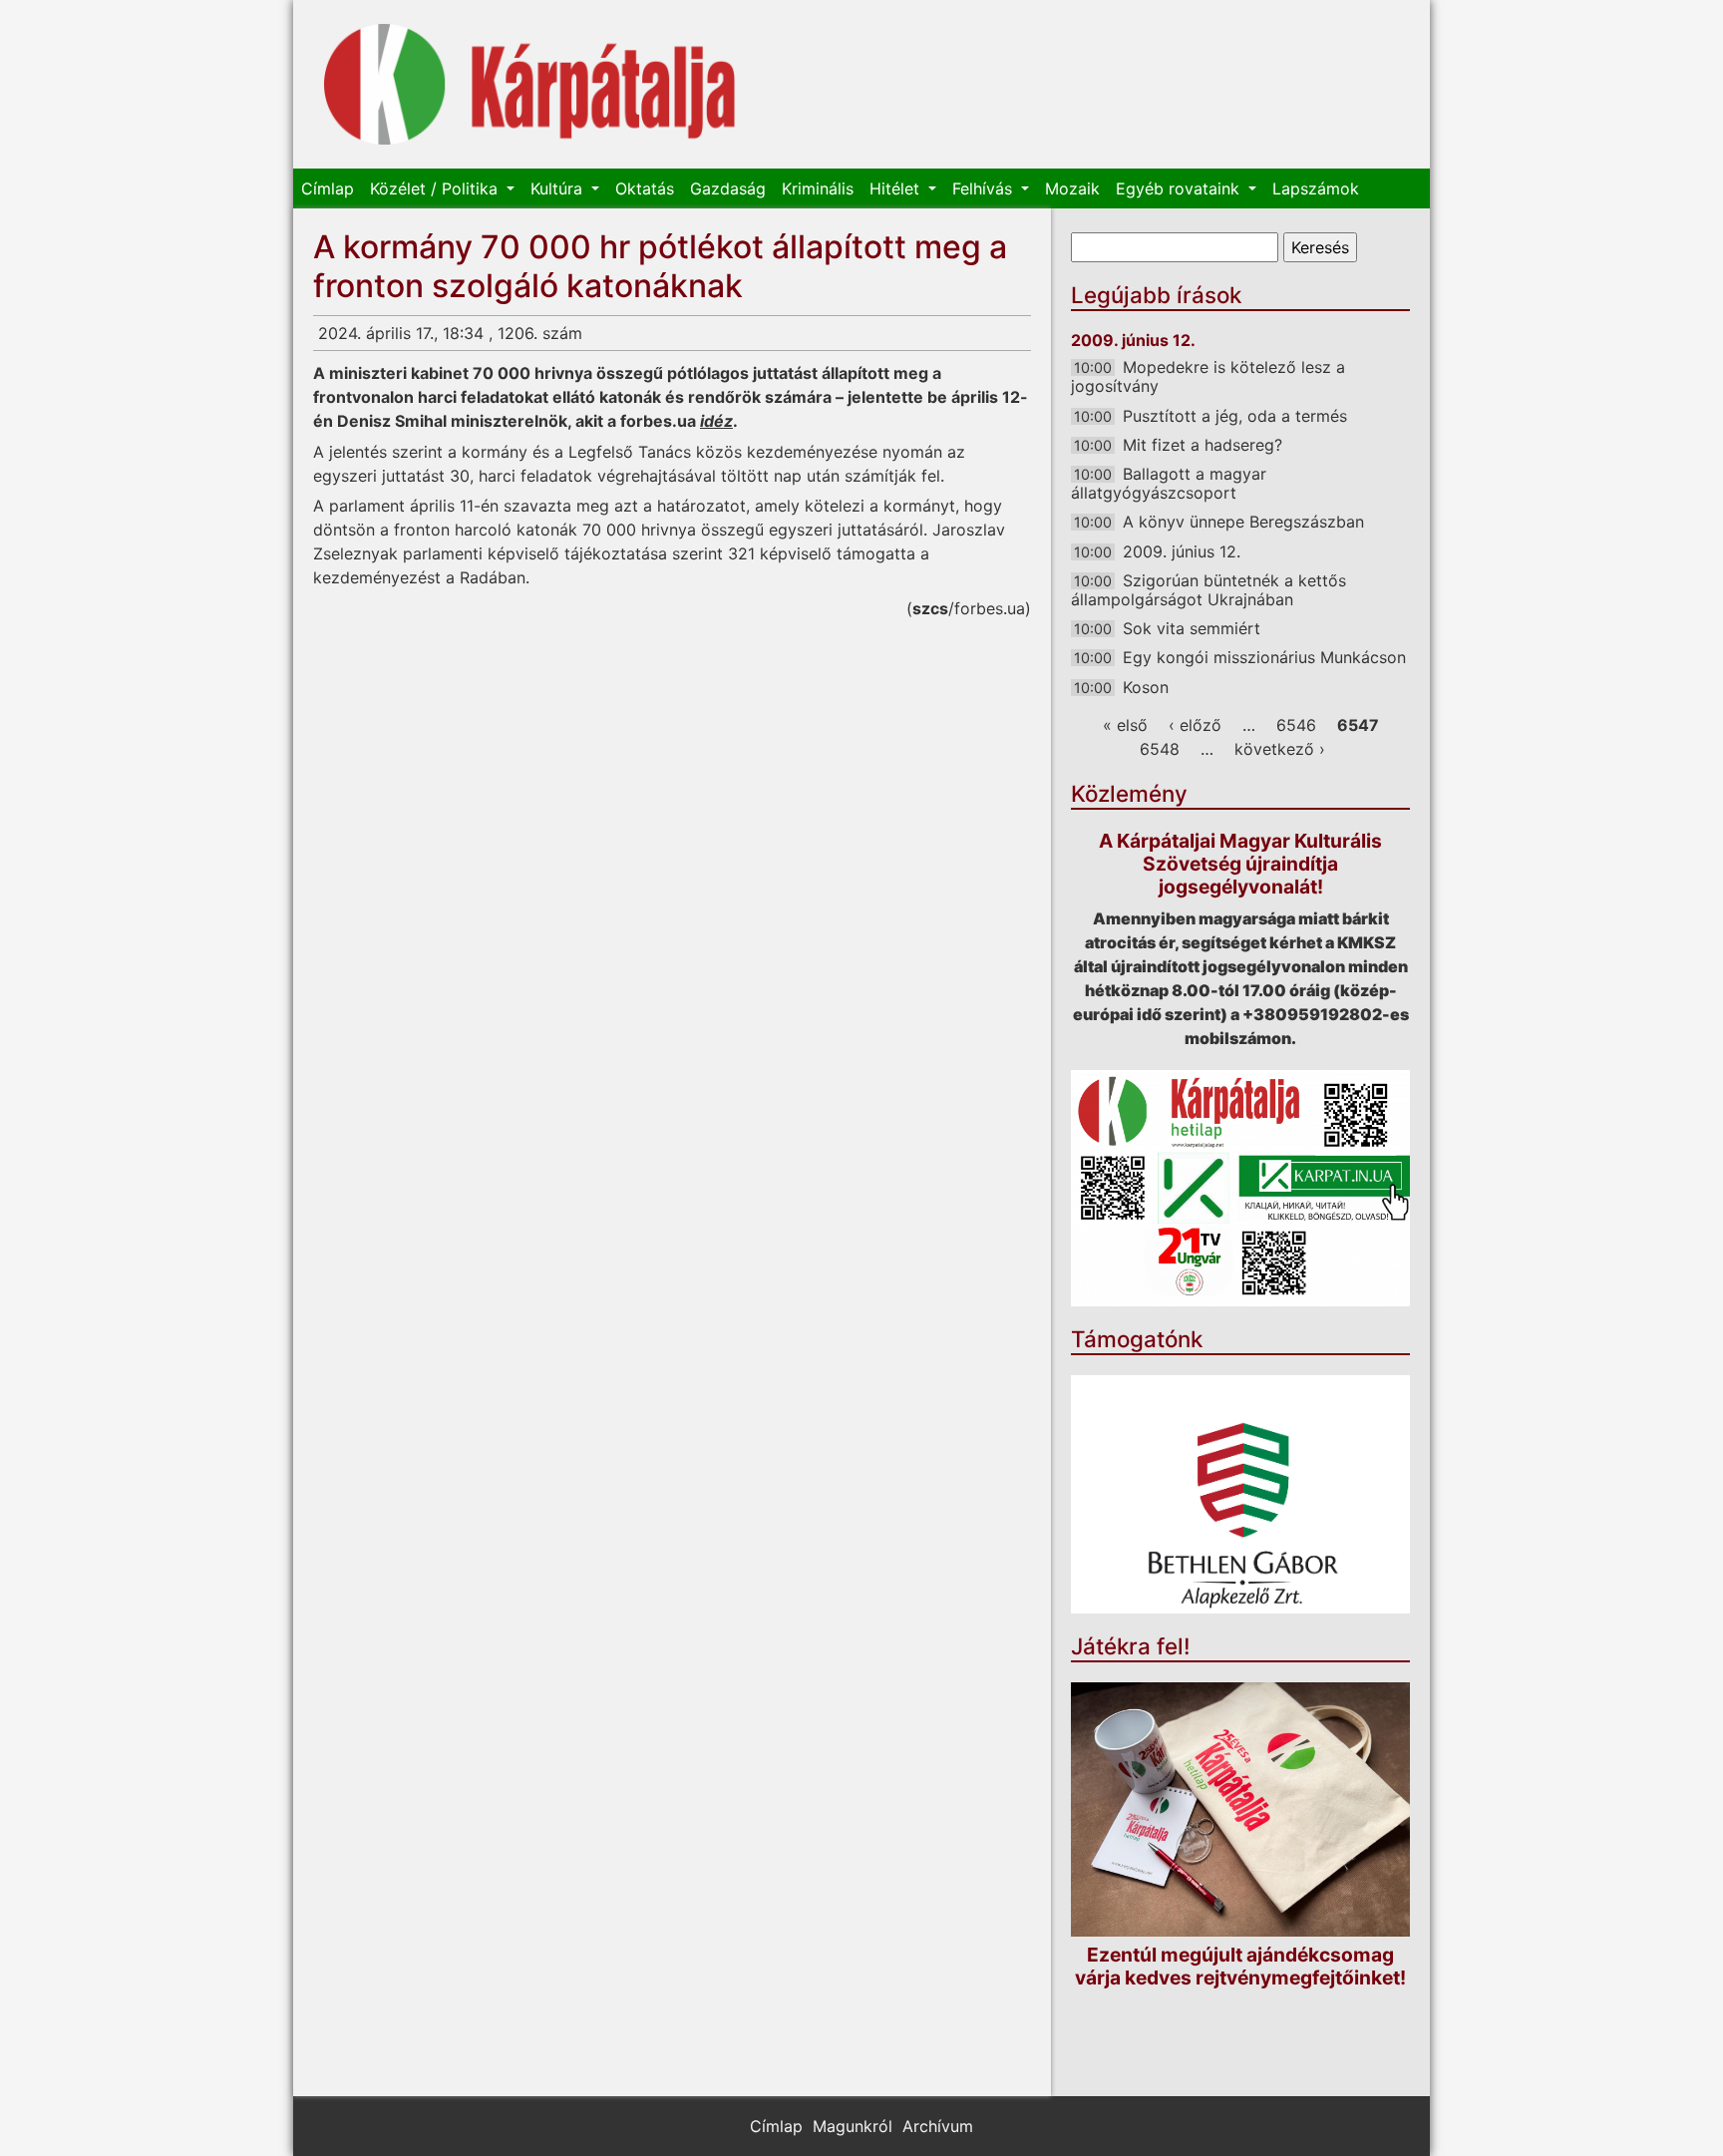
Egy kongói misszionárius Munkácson (1264, 657)
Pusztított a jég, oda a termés (1235, 416)
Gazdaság (728, 188)
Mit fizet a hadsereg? (1203, 445)
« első (1125, 725)
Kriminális (818, 188)
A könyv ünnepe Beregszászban (1243, 522)
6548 (1160, 749)
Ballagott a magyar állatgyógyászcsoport (1169, 483)
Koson (1146, 687)
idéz (716, 421)
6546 (1296, 725)
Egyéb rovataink (1180, 188)
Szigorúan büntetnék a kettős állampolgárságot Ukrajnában (1208, 590)
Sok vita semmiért (1192, 628)
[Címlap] (530, 84)
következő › (1280, 749)
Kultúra (559, 188)
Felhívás (985, 188)
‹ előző (1195, 725)
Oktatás (645, 188)
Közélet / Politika (436, 188)
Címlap (328, 188)
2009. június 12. (1182, 551)
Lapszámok (1316, 188)
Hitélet (897, 188)
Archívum (938, 2126)
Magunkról (853, 2126)
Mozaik (1072, 188)
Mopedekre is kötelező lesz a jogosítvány (1208, 376)
